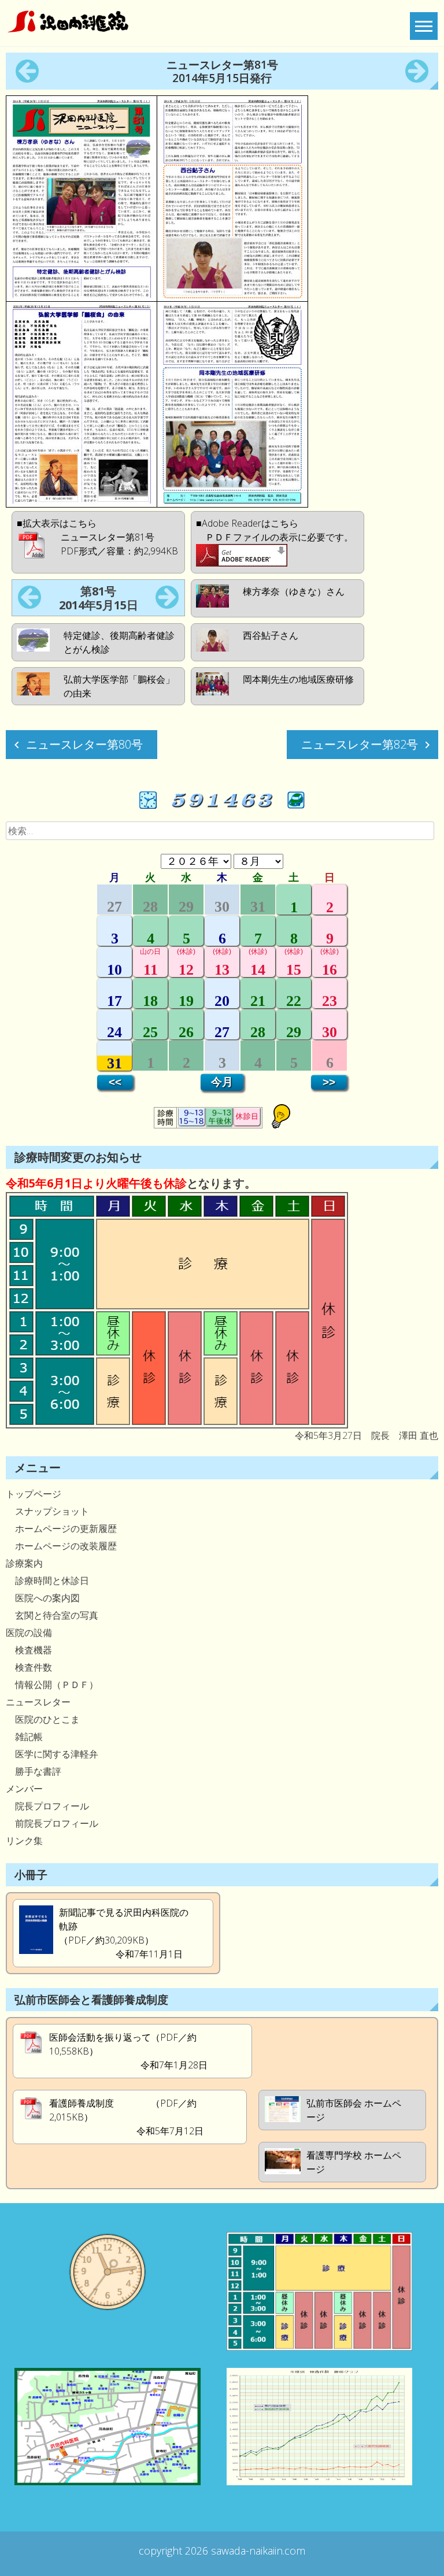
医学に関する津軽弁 (52, 1754)
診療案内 (24, 1563)
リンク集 (24, 1841)
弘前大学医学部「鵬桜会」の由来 (119, 686)
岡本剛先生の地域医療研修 (298, 679)
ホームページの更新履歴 (61, 1528)
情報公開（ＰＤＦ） (52, 1685)
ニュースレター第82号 (360, 744)
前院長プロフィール (52, 1823)
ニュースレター (38, 1702)
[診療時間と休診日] (177, 1425)
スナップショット (47, 1511)
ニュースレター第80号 (84, 744)
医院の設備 (29, 1633)
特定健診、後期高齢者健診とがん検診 (119, 642)
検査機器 (29, 1650)
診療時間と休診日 (47, 1581)
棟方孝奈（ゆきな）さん (294, 591)
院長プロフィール (47, 1806)
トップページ (34, 1494)
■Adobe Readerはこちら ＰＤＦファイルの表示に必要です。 (275, 530)
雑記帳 (24, 1737)
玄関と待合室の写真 (52, 1615)
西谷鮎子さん (271, 635)
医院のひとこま (43, 1719)
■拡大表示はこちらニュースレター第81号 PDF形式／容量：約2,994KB (97, 537)
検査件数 (29, 1667)
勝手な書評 (34, 1771)
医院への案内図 (43, 1598)
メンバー (24, 1789)
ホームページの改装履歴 (61, 1546)
